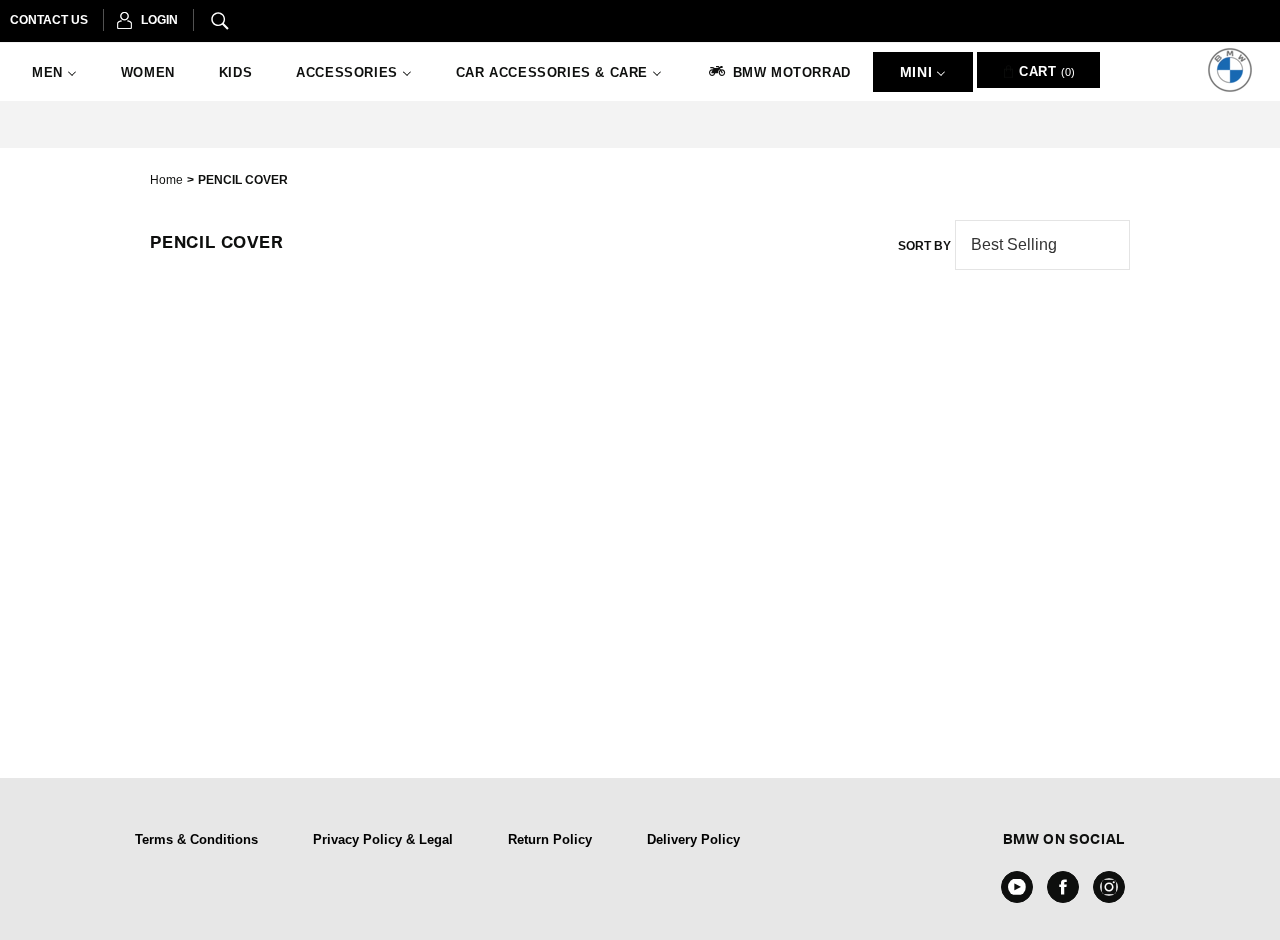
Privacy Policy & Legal (383, 839)
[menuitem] (54, 72)
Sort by (924, 246)
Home (166, 180)
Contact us (49, 20)
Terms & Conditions (196, 839)
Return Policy (550, 839)
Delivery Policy (693, 839)
